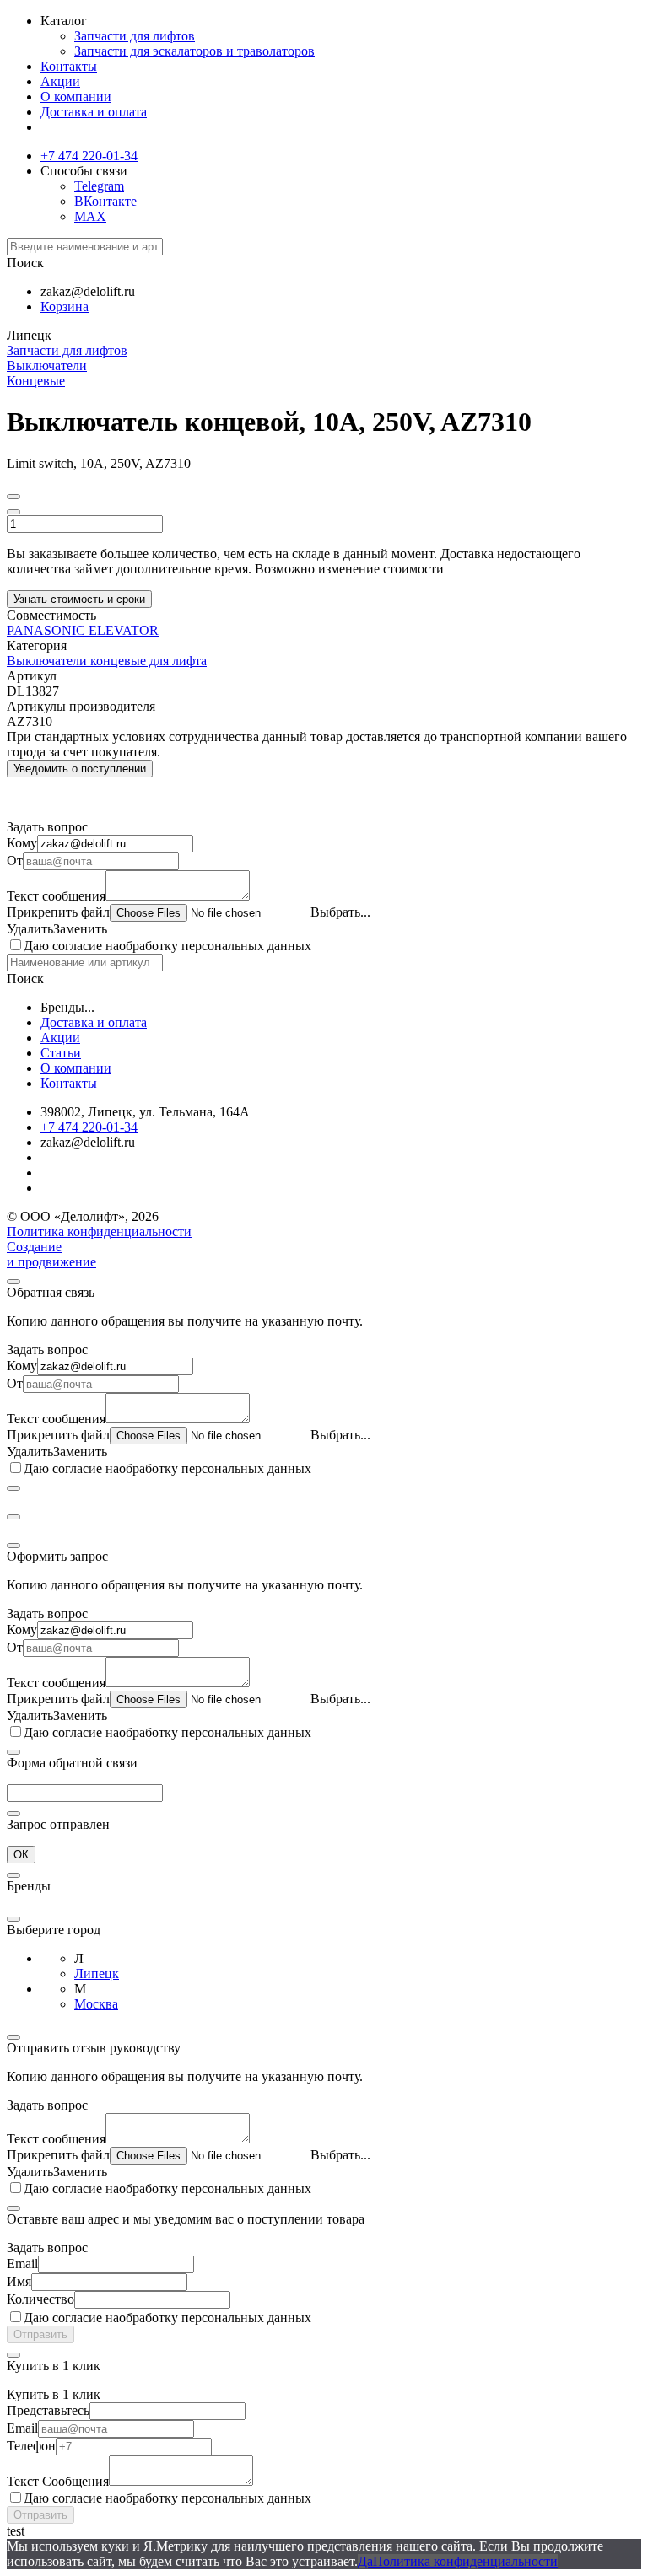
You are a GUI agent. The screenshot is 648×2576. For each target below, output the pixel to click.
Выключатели (47, 366)
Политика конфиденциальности (99, 1232)
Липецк (97, 1974)
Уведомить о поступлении (80, 769)
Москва (96, 2004)
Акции (60, 81)
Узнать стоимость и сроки (79, 599)
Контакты (69, 66)
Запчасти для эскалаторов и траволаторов (194, 51)
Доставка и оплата (94, 112)
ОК (21, 1855)
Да (365, 2561)
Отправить (40, 2334)
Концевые (36, 381)
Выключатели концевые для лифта (107, 661)
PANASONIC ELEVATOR (83, 630)
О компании (76, 97)
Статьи (61, 1053)
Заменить (80, 929)
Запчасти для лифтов (135, 36)
